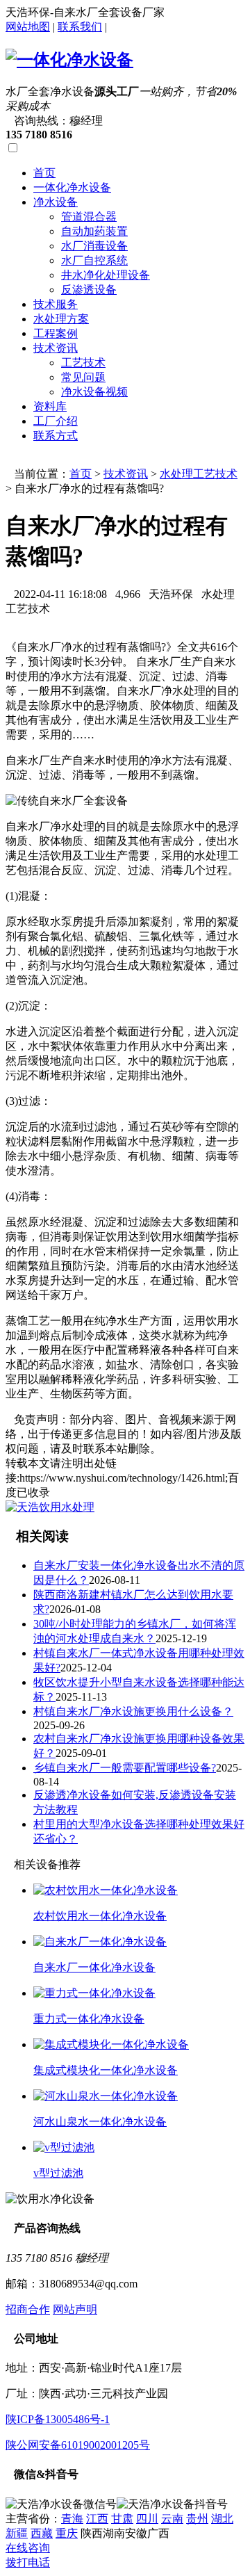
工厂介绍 (56, 421)
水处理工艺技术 (199, 474)
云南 (172, 2519)
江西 (97, 2519)
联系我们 (80, 27)
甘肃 (122, 2519)
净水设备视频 (94, 392)
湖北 (222, 2519)
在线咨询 (28, 2548)
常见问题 (83, 377)
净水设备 (56, 202)
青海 (72, 2519)
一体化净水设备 (72, 187)
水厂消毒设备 (94, 246)
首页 (44, 173)
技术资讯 (56, 348)
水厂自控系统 (94, 260)
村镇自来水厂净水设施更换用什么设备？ (133, 1711)
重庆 (67, 2533)
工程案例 (56, 333)
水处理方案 (61, 319)
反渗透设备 (89, 290)
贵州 (197, 2519)
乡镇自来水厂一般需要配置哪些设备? (125, 1768)
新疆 (17, 2533)
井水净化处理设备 (106, 275)
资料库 (50, 406)
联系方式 (56, 436)
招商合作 (28, 2309)
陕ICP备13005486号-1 (58, 2419)
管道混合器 (89, 217)
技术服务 (56, 304)
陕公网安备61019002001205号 (78, 2445)
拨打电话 (28, 2562)
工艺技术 (83, 363)
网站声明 (75, 2309)
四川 (147, 2519)
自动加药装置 (94, 231)
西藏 (42, 2533)
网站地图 (28, 27)
